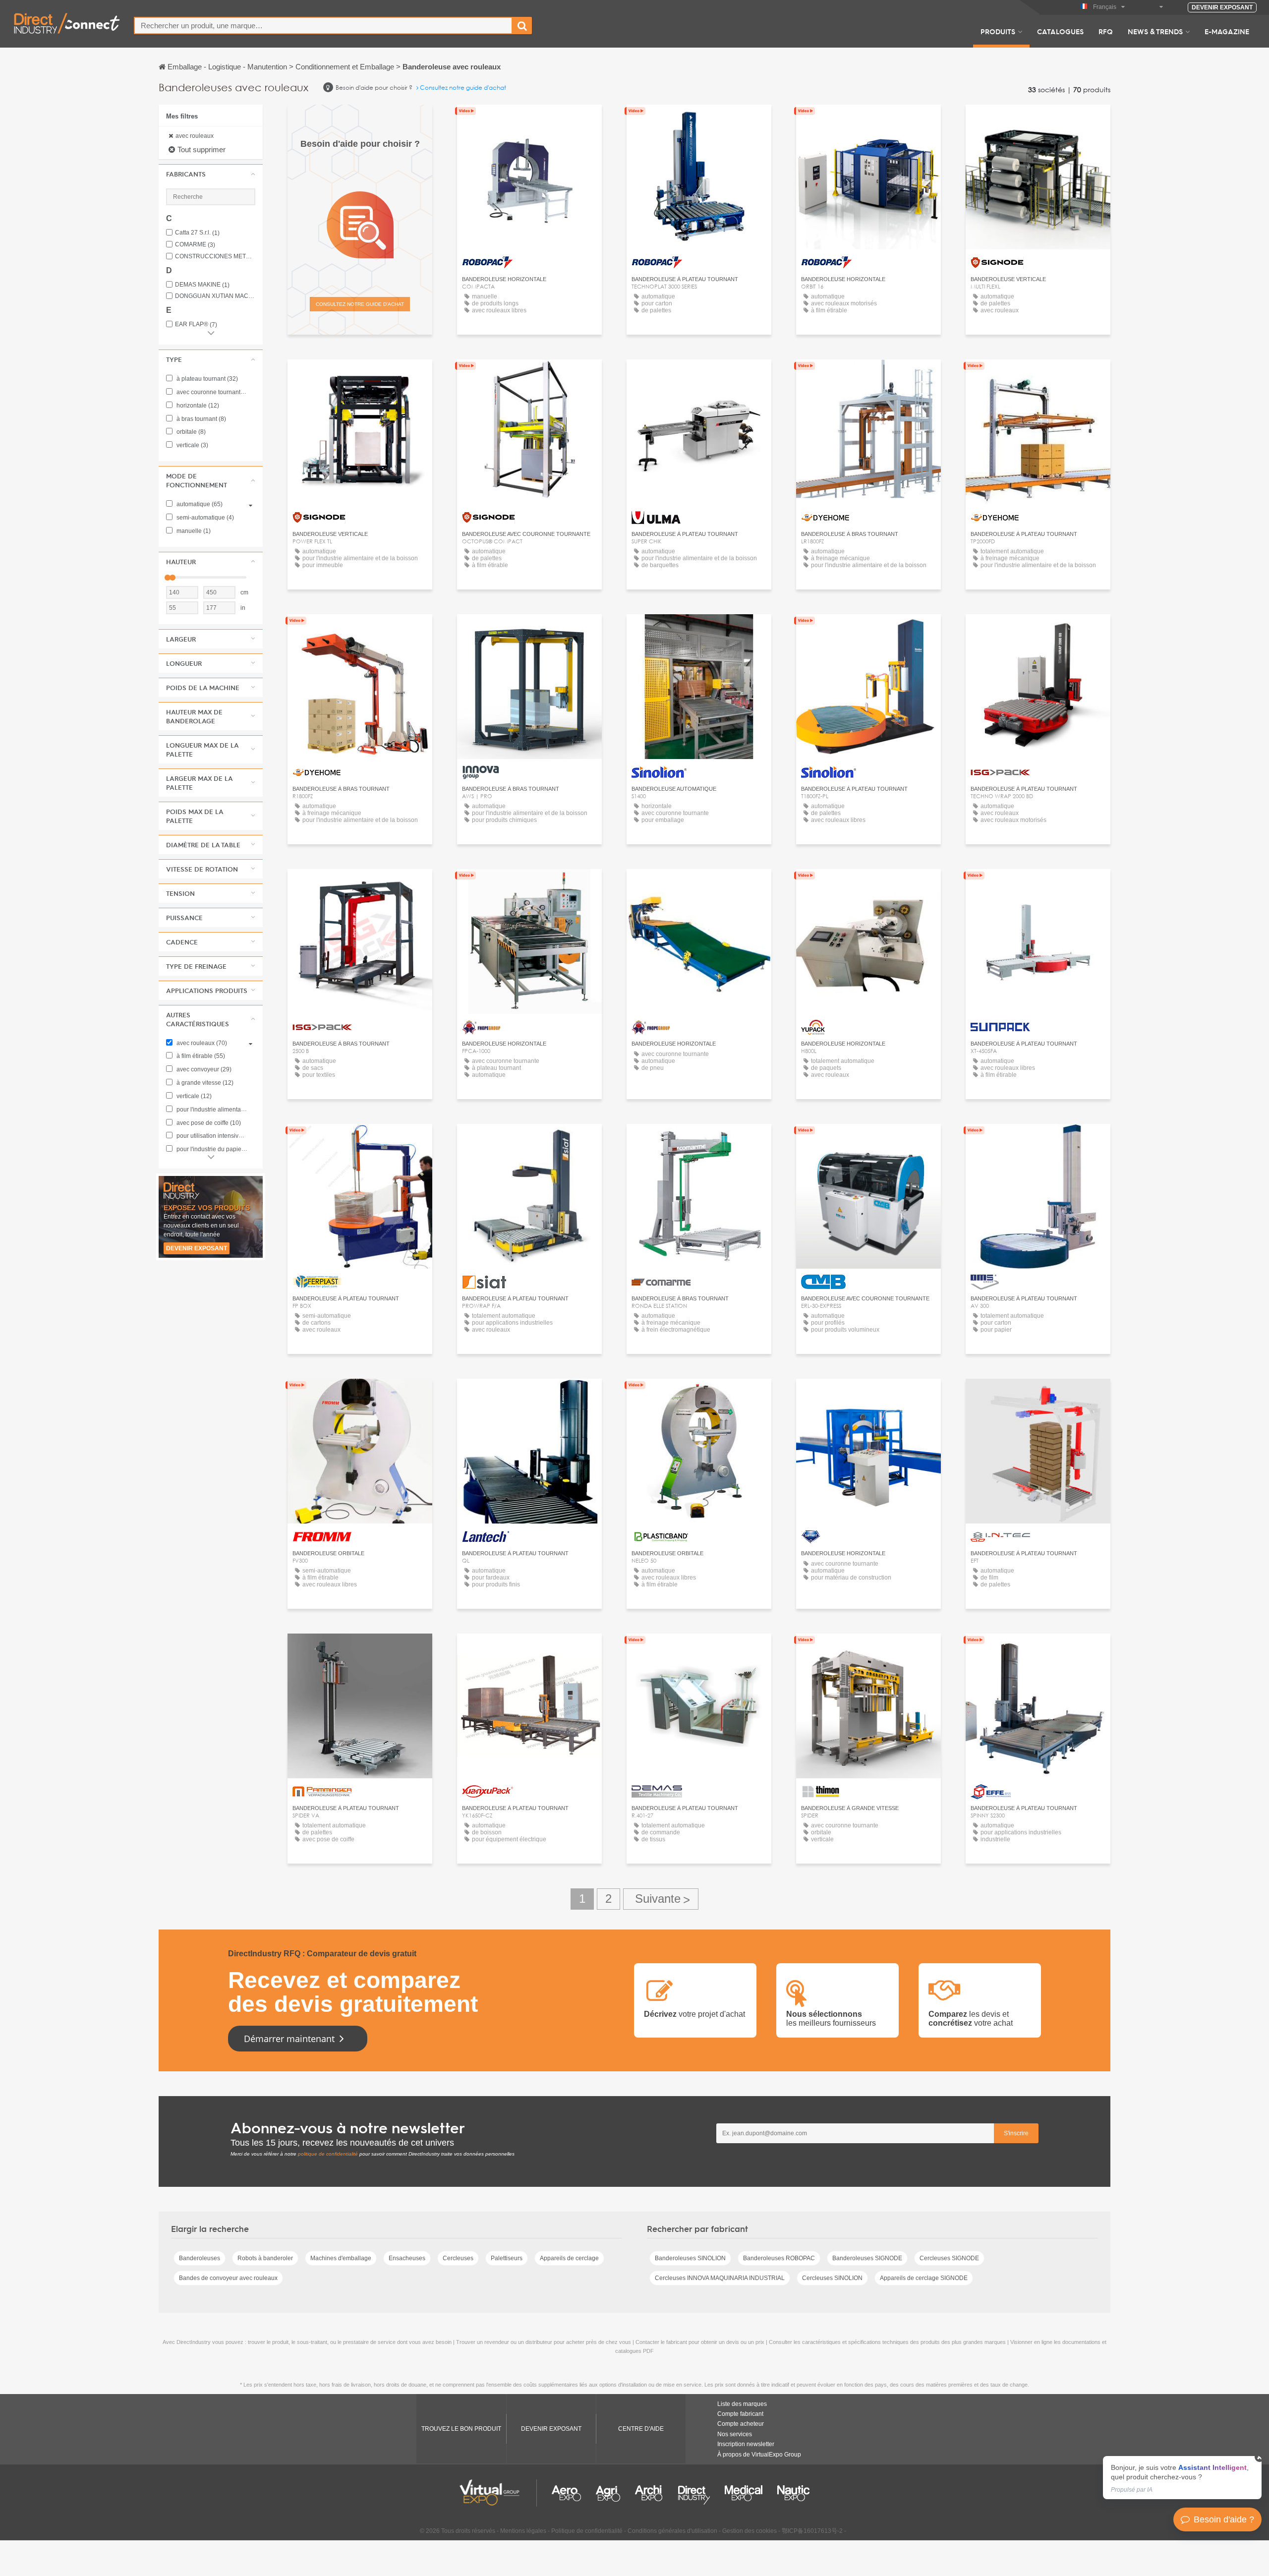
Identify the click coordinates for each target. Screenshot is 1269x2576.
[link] (1182, 2478)
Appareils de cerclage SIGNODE (924, 2278)
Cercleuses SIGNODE (949, 2258)
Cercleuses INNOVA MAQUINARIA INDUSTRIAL (720, 2278)
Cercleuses (458, 2258)
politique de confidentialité (328, 2154)
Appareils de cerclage (569, 2258)
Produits (998, 31)
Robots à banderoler (265, 2258)
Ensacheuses (407, 2258)
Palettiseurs (507, 2258)
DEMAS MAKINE (202, 285)
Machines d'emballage (341, 2258)
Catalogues (1060, 31)
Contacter (699, 376)
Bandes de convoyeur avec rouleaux (228, 2278)
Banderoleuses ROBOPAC (779, 2258)
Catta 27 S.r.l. (197, 233)
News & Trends (1155, 31)
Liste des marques (742, 2404)
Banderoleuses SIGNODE (867, 2258)
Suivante (661, 1899)
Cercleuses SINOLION (832, 2278)
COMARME (195, 245)
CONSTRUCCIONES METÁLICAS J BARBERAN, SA (215, 257)
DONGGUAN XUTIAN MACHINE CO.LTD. (215, 296)
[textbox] (323, 26)
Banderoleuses (200, 2258)
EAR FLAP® (196, 324)
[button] (211, 174)
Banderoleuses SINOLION (690, 2258)
